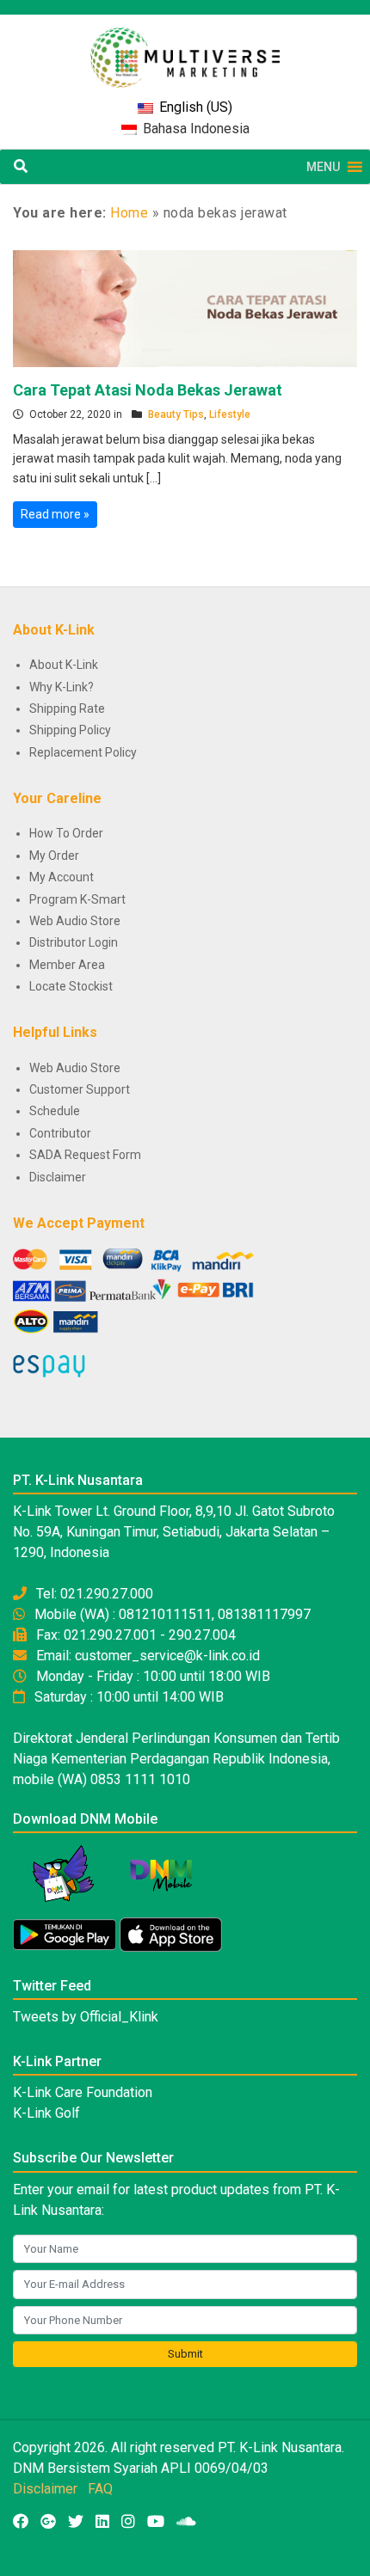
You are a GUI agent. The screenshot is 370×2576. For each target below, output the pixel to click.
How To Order (66, 833)
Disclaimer (58, 1177)
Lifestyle (230, 414)
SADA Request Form (85, 1155)
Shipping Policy (70, 730)
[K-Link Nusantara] (185, 49)
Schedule (55, 1111)
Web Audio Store (75, 921)
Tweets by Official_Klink (86, 2017)
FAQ (100, 2489)
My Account (62, 877)
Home (129, 213)
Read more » (55, 514)
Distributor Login (74, 942)
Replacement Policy (83, 752)
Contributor (60, 1133)
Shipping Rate (67, 708)
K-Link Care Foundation (83, 2092)
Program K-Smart (77, 899)
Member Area (67, 965)
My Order (54, 856)
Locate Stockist (71, 986)
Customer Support (80, 1089)
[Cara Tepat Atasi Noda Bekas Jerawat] (185, 308)
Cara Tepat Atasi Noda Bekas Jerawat (148, 390)
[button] (323, 167)
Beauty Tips (176, 414)
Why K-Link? (62, 687)
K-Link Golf (46, 2113)
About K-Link (64, 665)
